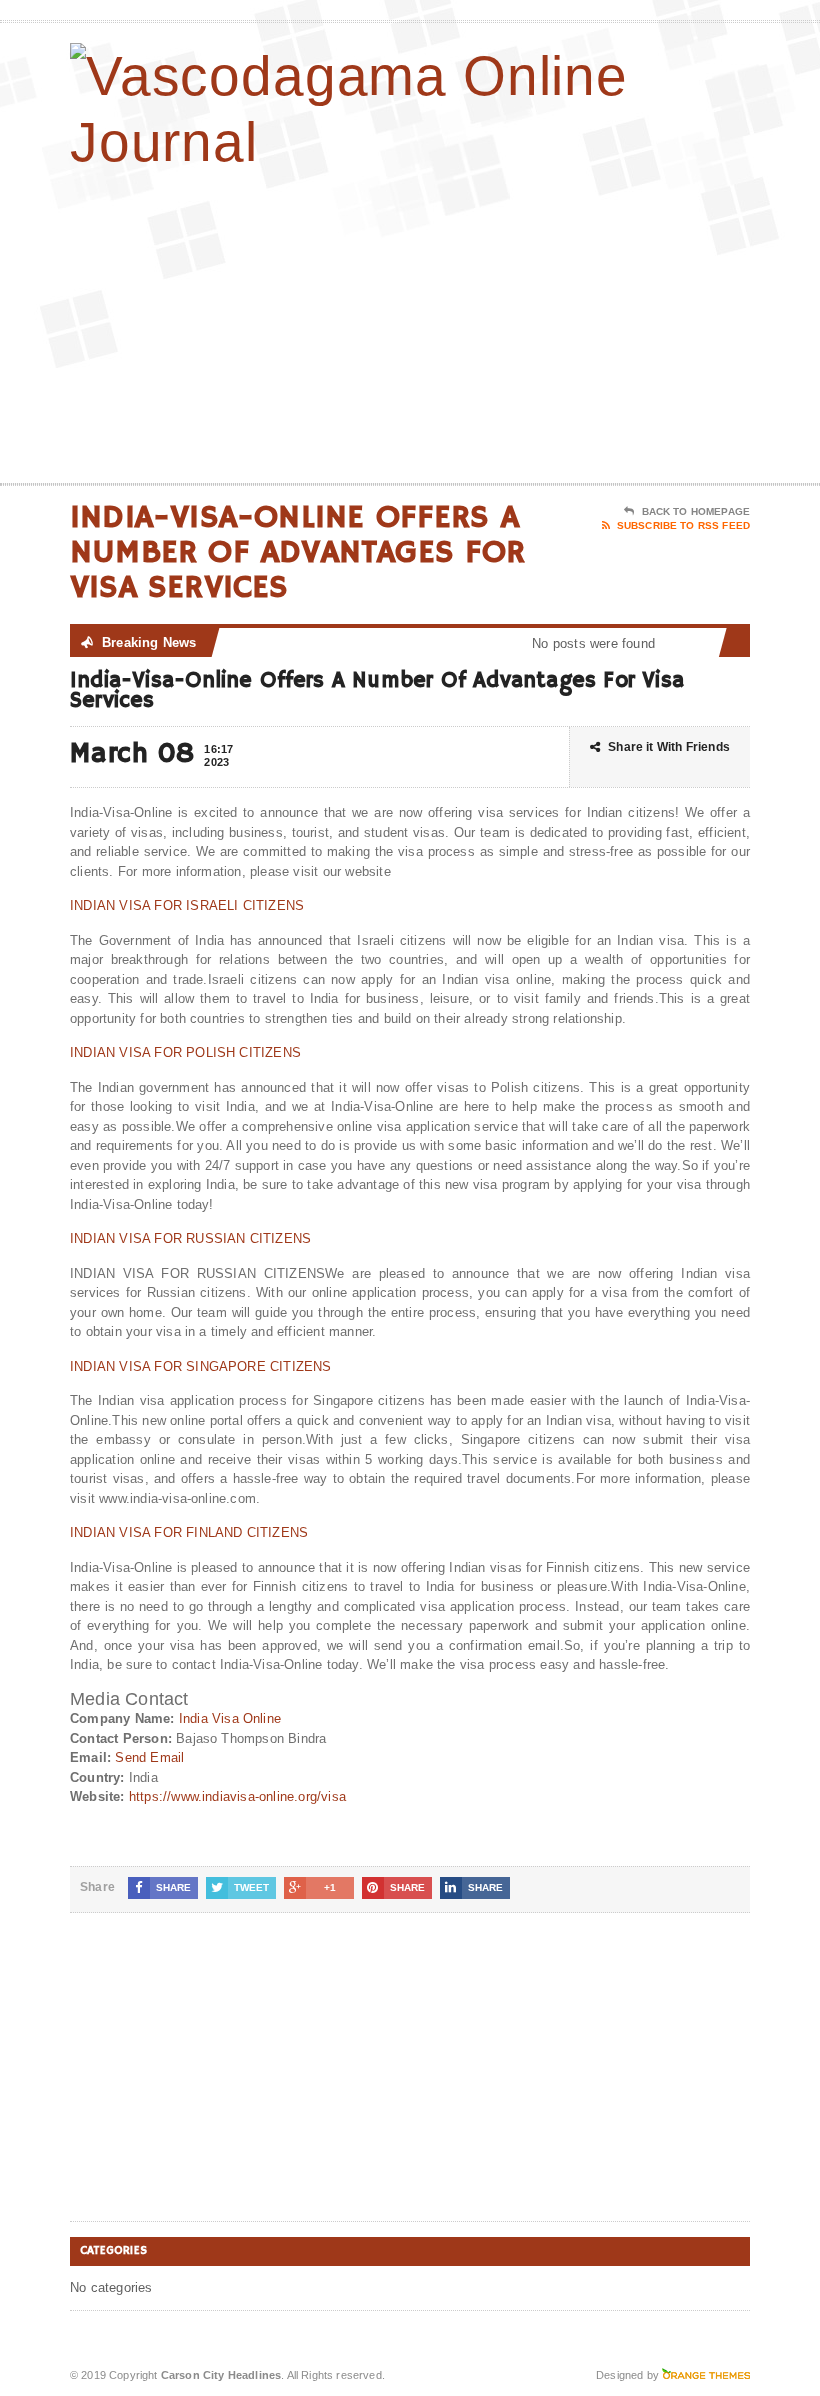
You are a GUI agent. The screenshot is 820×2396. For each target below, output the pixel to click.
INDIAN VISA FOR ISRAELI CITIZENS (187, 905)
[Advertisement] (620, 323)
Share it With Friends (669, 747)
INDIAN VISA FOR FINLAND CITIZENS (189, 1532)
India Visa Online (230, 1718)
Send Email (149, 1757)
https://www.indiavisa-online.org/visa (237, 1796)
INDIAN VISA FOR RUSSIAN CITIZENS (190, 1238)
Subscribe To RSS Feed (683, 525)
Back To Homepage (696, 511)
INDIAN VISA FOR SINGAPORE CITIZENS (201, 1366)
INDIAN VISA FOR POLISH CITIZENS (185, 1052)
